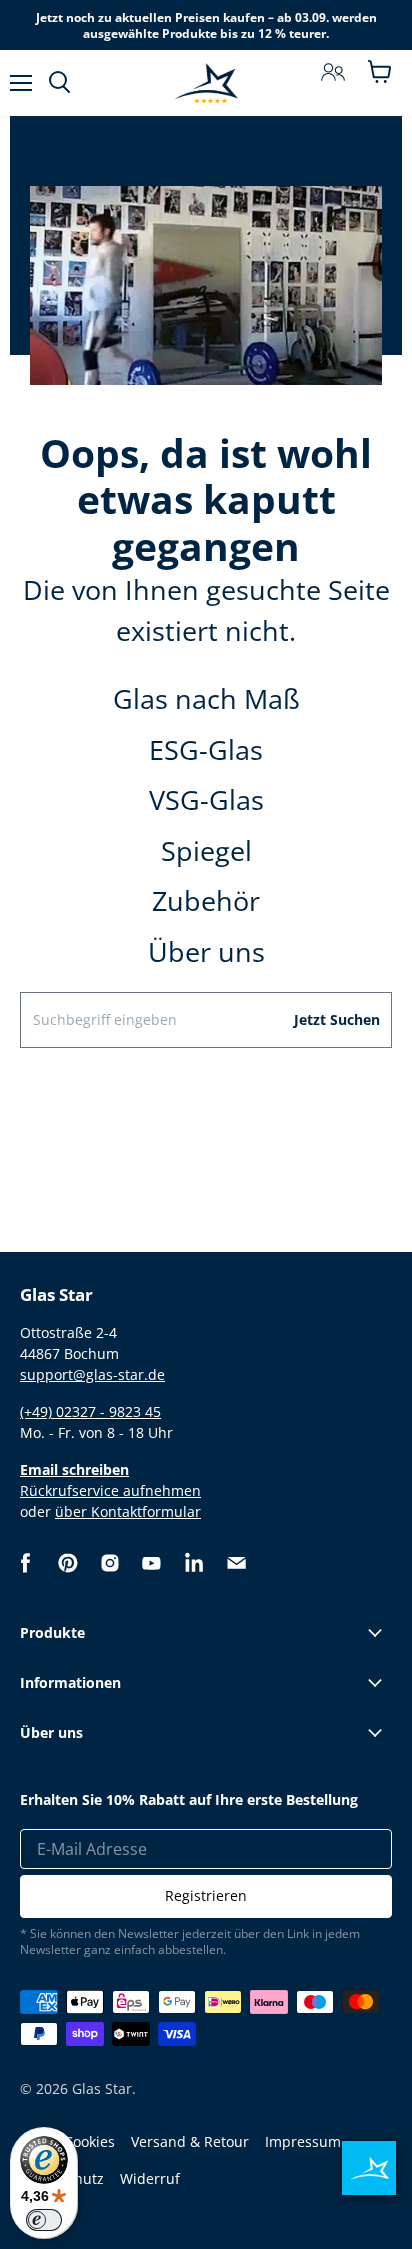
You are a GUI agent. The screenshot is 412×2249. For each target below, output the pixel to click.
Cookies (89, 2141)
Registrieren (206, 1895)
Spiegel (206, 850)
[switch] (44, 2220)
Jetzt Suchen (337, 1019)
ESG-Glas (206, 749)
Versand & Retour (190, 2141)
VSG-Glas (206, 799)
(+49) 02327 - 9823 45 (90, 1411)
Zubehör (206, 900)
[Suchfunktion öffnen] (59, 83)
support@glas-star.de (92, 1374)
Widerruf (150, 2178)
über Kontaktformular (128, 1511)
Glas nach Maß (206, 698)
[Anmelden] (333, 72)
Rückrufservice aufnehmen (110, 1490)
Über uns (206, 951)
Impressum (303, 2141)
